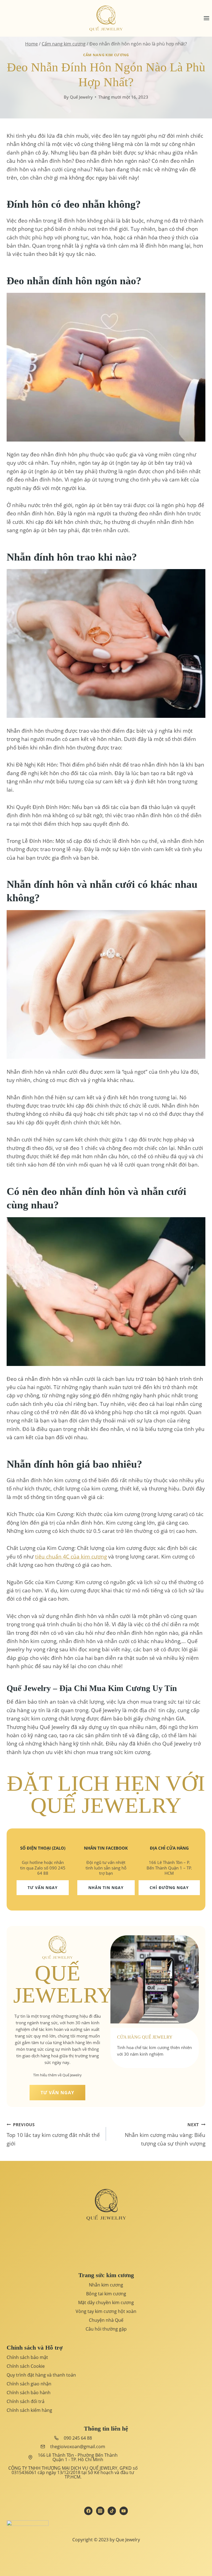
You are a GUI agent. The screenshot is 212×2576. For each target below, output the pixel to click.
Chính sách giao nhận (29, 2384)
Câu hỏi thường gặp (106, 2329)
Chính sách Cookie (26, 2366)
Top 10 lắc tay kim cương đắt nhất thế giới (53, 2134)
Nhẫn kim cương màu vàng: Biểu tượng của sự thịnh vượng (165, 2134)
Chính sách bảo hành (29, 2393)
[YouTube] (124, 2511)
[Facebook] (88, 2511)
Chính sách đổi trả (26, 2401)
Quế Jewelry (81, 97)
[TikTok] (112, 2511)
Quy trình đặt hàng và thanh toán (41, 2375)
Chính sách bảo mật (27, 2357)
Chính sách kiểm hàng (29, 2410)
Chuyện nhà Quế (106, 2320)
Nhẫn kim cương (106, 2285)
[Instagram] (100, 2511)
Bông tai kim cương (106, 2294)
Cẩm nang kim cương (106, 55)
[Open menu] (206, 18)
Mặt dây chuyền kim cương (106, 2302)
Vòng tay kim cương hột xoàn (106, 2311)
